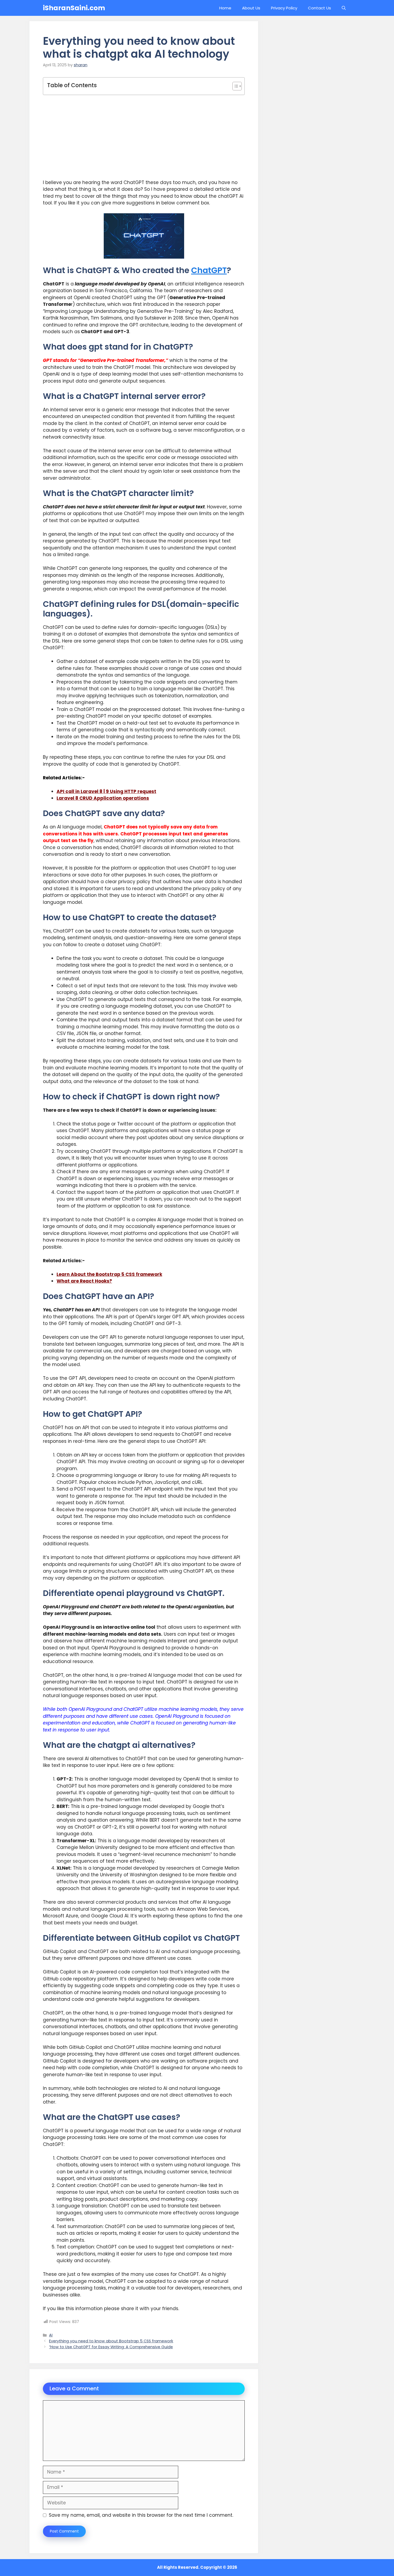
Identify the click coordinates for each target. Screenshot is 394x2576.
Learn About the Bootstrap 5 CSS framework (109, 1274)
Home (225, 8)
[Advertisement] (144, 137)
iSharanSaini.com (74, 8)
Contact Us (319, 8)
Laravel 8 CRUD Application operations (103, 798)
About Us (251, 8)
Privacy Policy (284, 8)
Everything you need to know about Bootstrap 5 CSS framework (111, 2341)
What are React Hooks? (84, 1281)
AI (51, 2335)
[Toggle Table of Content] (234, 86)
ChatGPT (209, 270)
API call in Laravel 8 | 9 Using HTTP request (106, 791)
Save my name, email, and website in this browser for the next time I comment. (141, 2515)
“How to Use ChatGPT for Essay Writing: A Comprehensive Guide (111, 2347)
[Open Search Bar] (344, 8)
